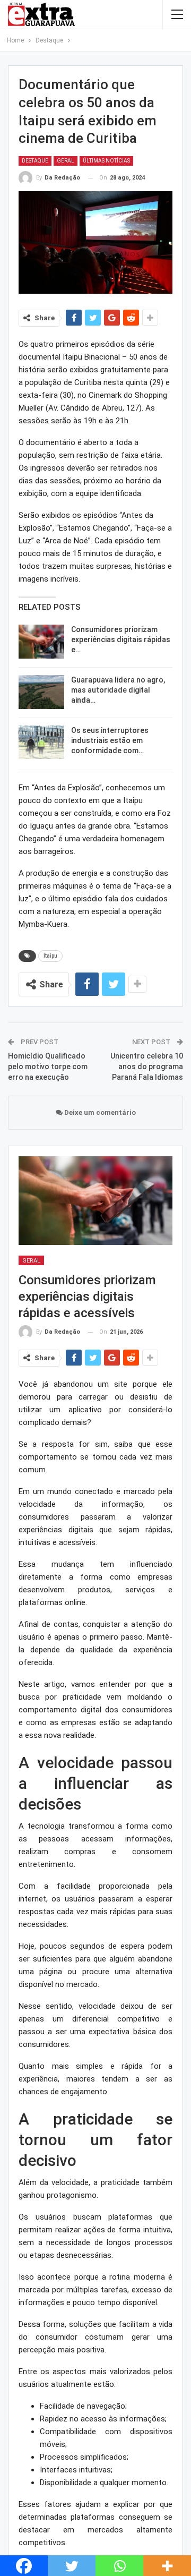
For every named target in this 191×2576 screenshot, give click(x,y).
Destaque (35, 161)
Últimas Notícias (106, 161)
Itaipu (50, 956)
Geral (66, 161)
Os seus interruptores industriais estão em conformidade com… (110, 740)
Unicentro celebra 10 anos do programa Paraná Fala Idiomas (147, 1066)
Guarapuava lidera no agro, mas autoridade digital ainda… (118, 690)
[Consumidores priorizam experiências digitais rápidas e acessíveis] (41, 642)
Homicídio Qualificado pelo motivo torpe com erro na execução (48, 1066)
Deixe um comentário (99, 1112)
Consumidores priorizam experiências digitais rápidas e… (121, 639)
